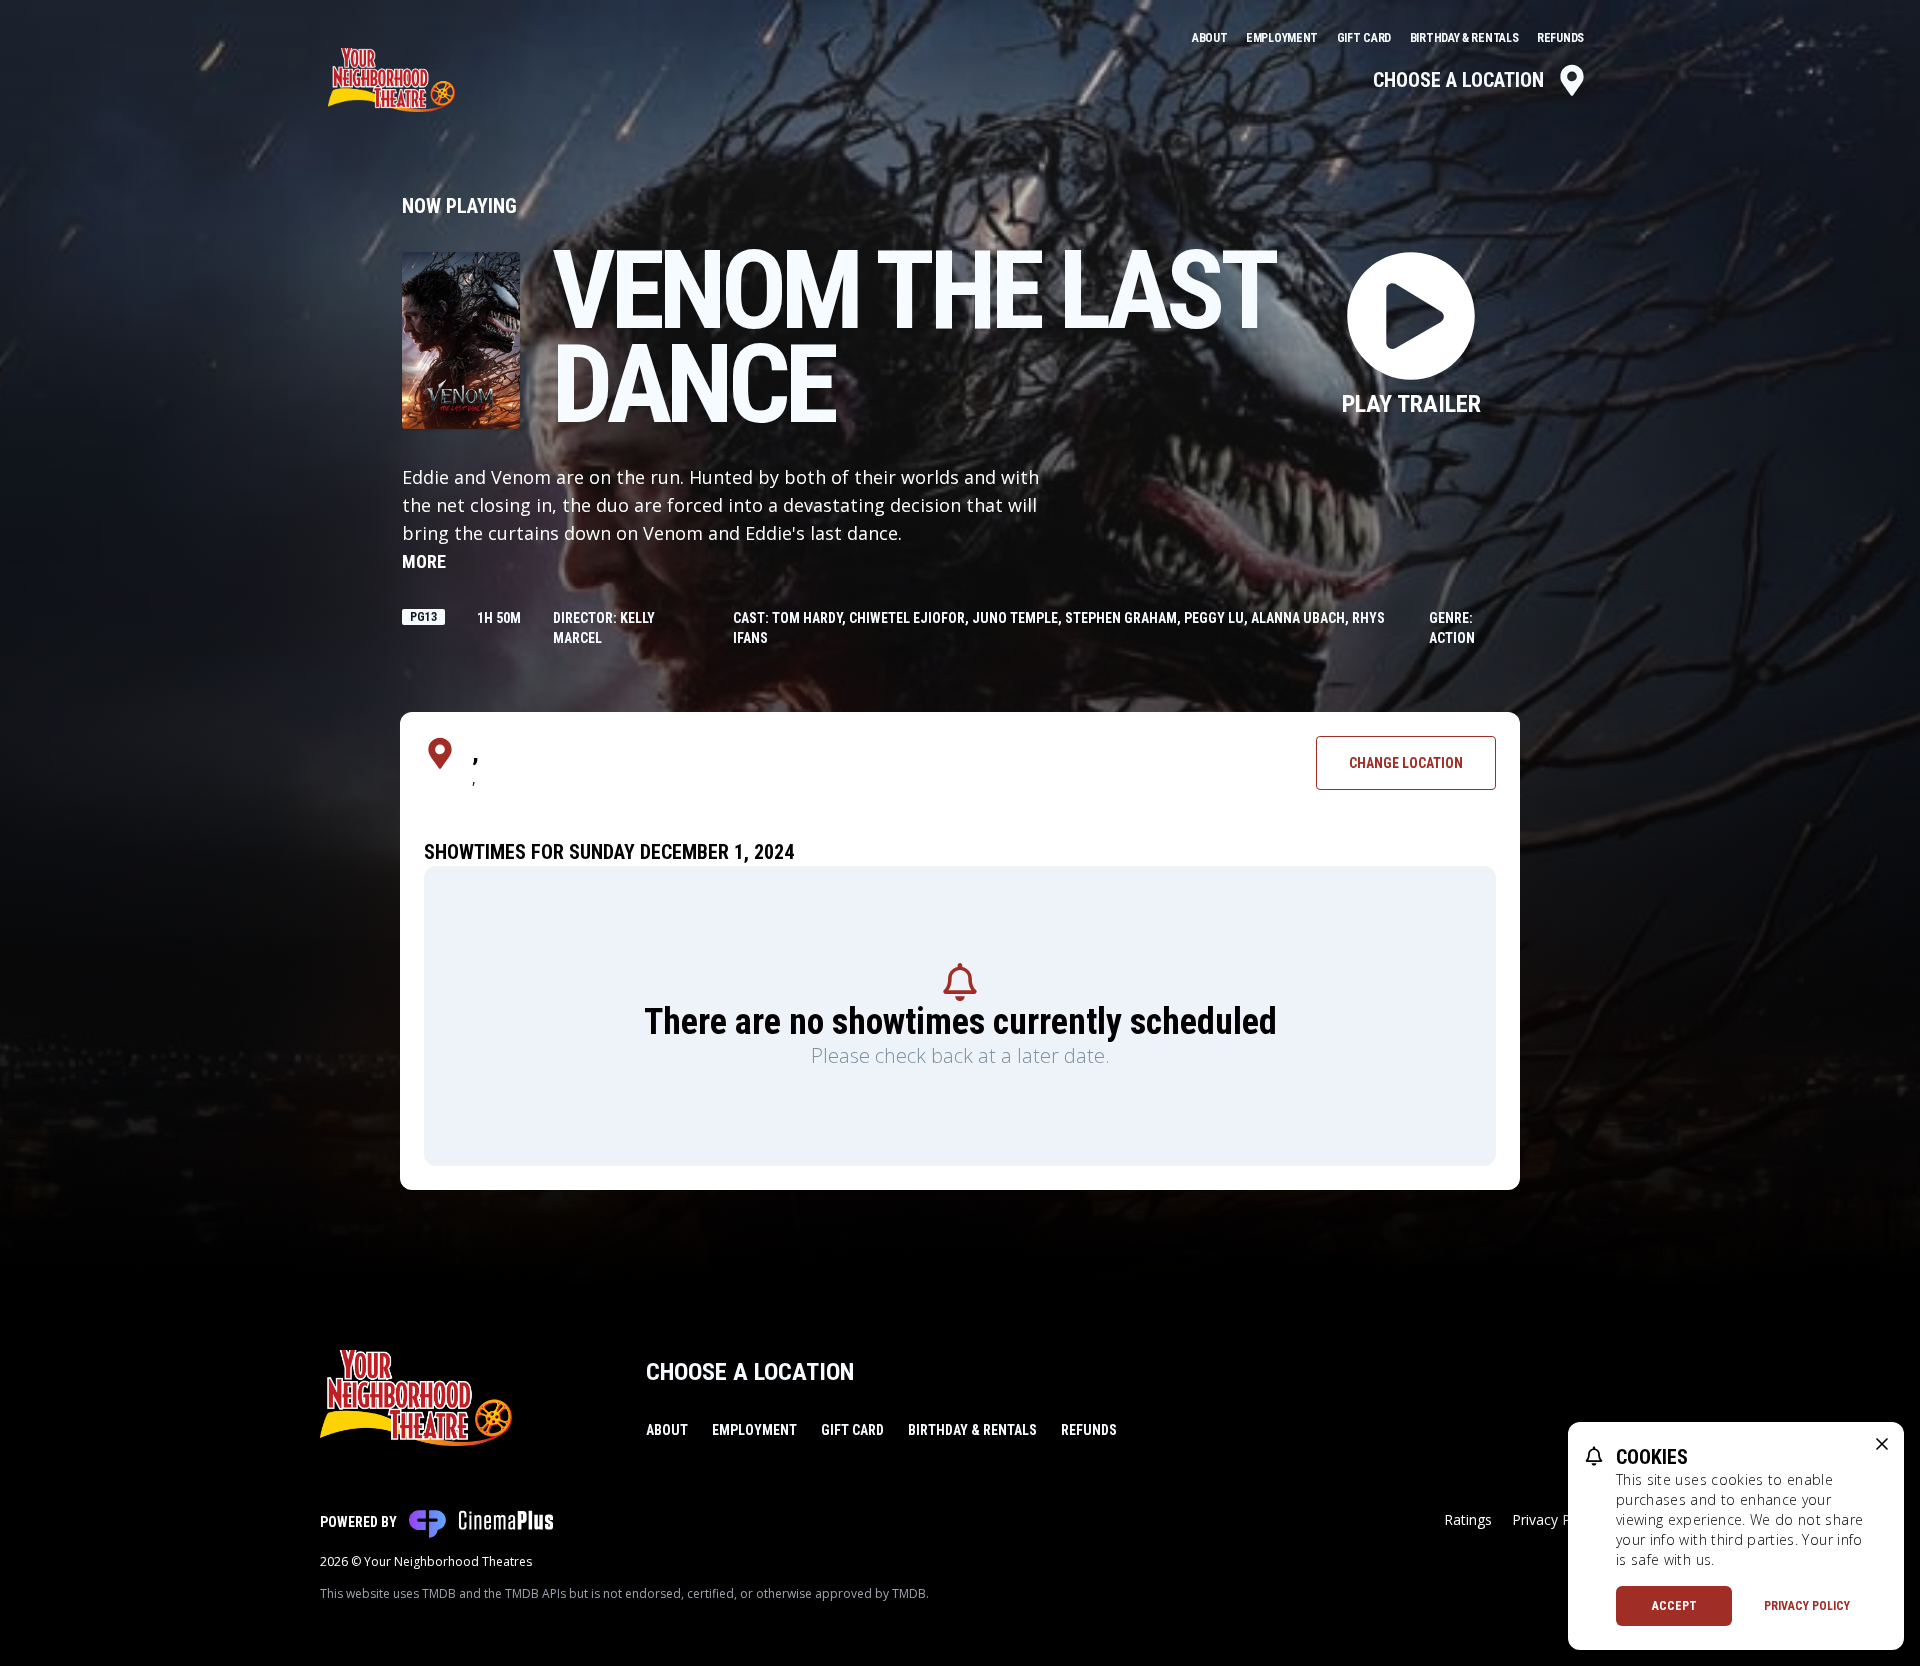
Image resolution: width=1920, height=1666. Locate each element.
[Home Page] (391, 80)
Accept (1674, 1606)
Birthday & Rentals (1465, 38)
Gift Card (1365, 38)
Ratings (1468, 1519)
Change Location (1406, 763)
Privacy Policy (1807, 1606)
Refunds (1560, 38)
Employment (1283, 38)
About (1211, 38)
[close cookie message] (1882, 1444)
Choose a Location (1458, 80)
